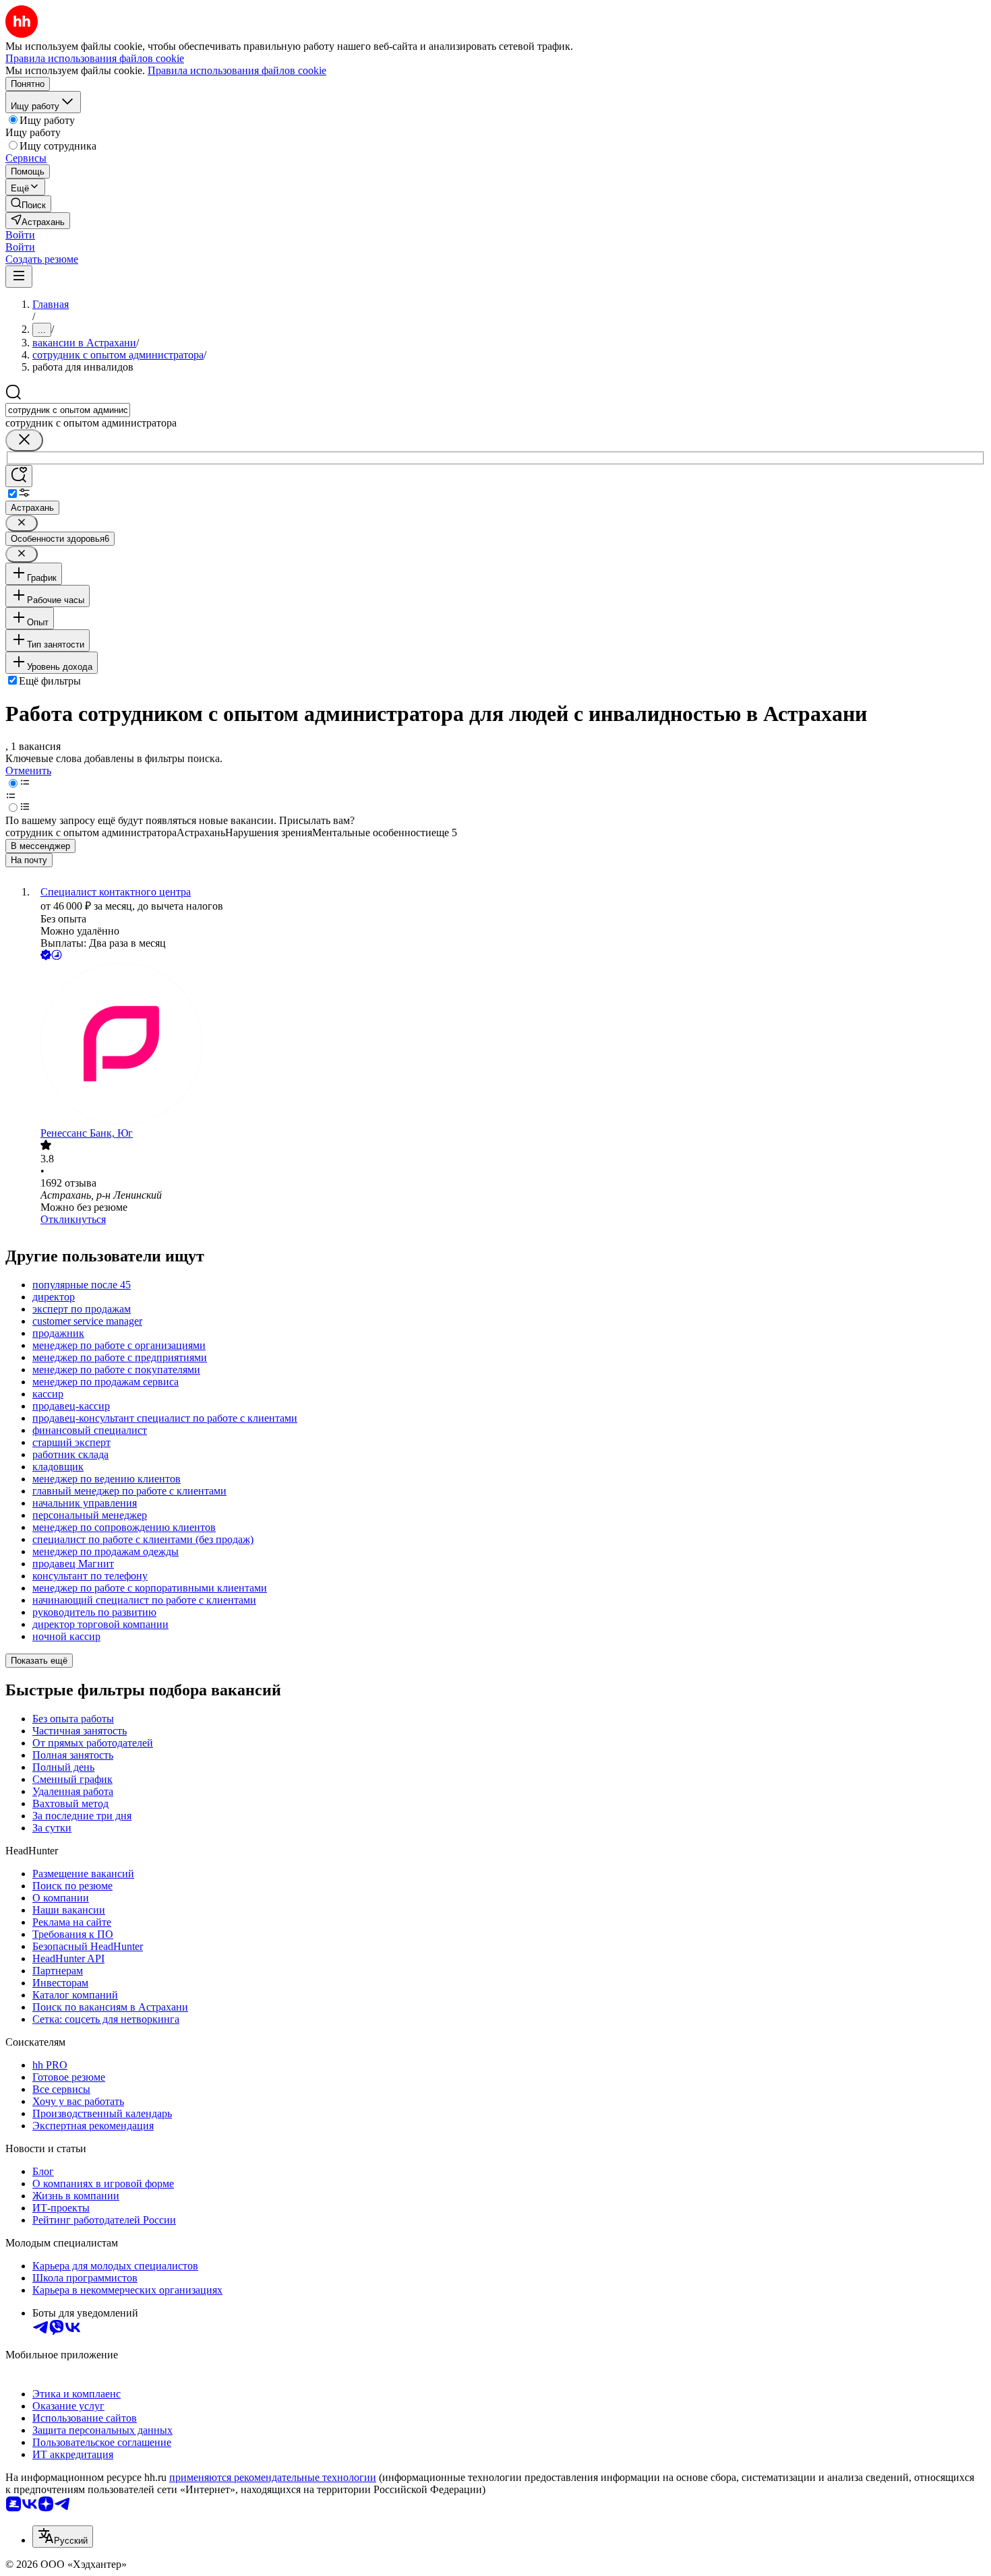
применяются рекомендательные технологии (273, 2477)
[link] (28, 204)
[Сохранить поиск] (19, 476)
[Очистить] (24, 440)
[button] (20, 235)
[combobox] (68, 410)
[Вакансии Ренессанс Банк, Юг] (509, 1045)
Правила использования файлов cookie (237, 70)
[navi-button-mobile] (19, 277)
